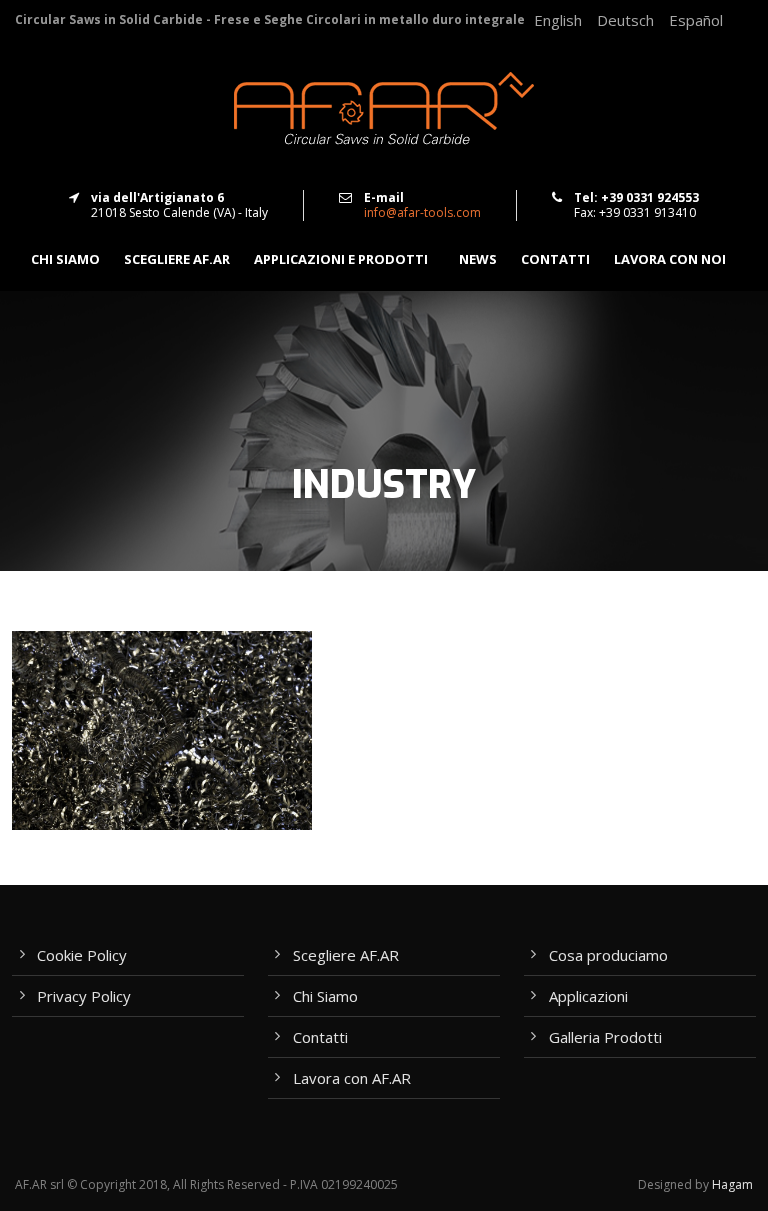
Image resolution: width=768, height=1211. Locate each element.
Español (696, 20)
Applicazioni (588, 996)
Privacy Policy (84, 996)
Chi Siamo (325, 996)
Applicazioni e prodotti (341, 259)
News (478, 259)
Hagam (732, 1184)
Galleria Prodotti (605, 1037)
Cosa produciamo (608, 955)
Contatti (555, 259)
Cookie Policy (82, 955)
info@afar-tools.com (422, 212)
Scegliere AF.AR (177, 259)
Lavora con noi (670, 259)
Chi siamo (65, 259)
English (558, 20)
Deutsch (625, 20)
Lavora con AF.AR (352, 1078)
